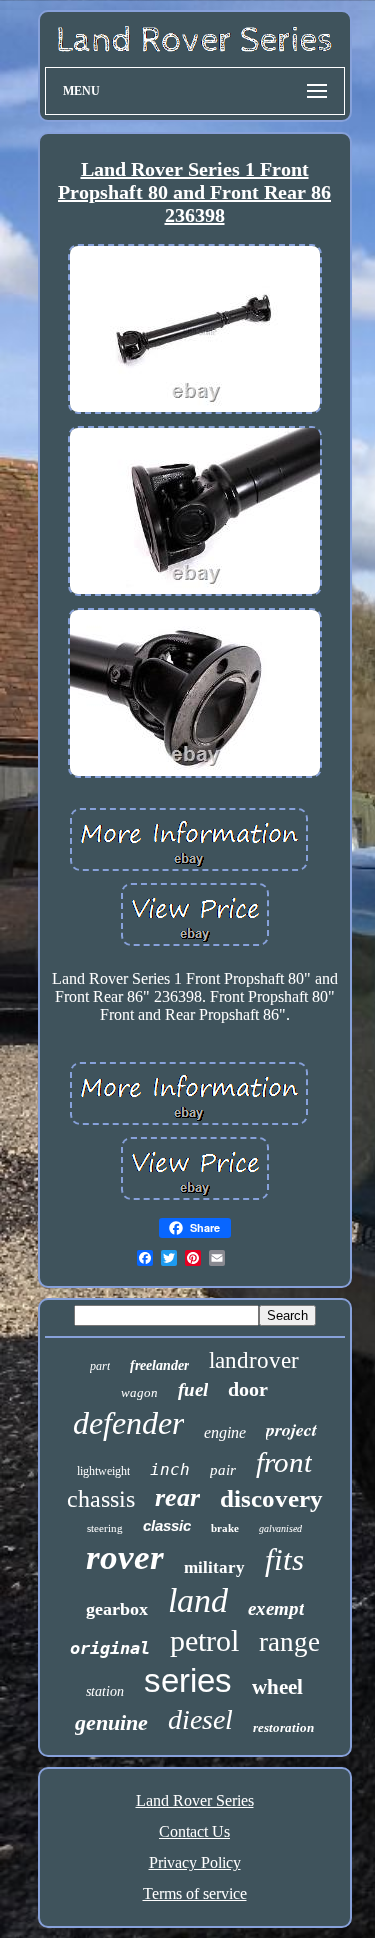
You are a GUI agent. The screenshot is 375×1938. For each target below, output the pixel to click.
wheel (277, 1687)
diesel (200, 1719)
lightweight (103, 1471)
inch (170, 1469)
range (289, 1642)
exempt (276, 1608)
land (198, 1600)
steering (105, 1528)
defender (128, 1423)
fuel (193, 1389)
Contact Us (194, 1831)
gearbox (117, 1609)
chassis (101, 1499)
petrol (204, 1640)
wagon (139, 1392)
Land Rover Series (195, 1800)
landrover (254, 1360)
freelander (159, 1365)
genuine (111, 1722)
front (284, 1462)
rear (177, 1497)
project (291, 1429)
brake (225, 1528)
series (188, 1680)
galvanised (280, 1528)
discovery (271, 1498)
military (214, 1567)
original (110, 1648)
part (100, 1366)
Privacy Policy (195, 1862)
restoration (283, 1727)
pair (223, 1470)
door (248, 1389)
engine (225, 1432)
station (105, 1691)
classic (167, 1525)
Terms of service (195, 1893)
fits (284, 1559)
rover (125, 1557)
